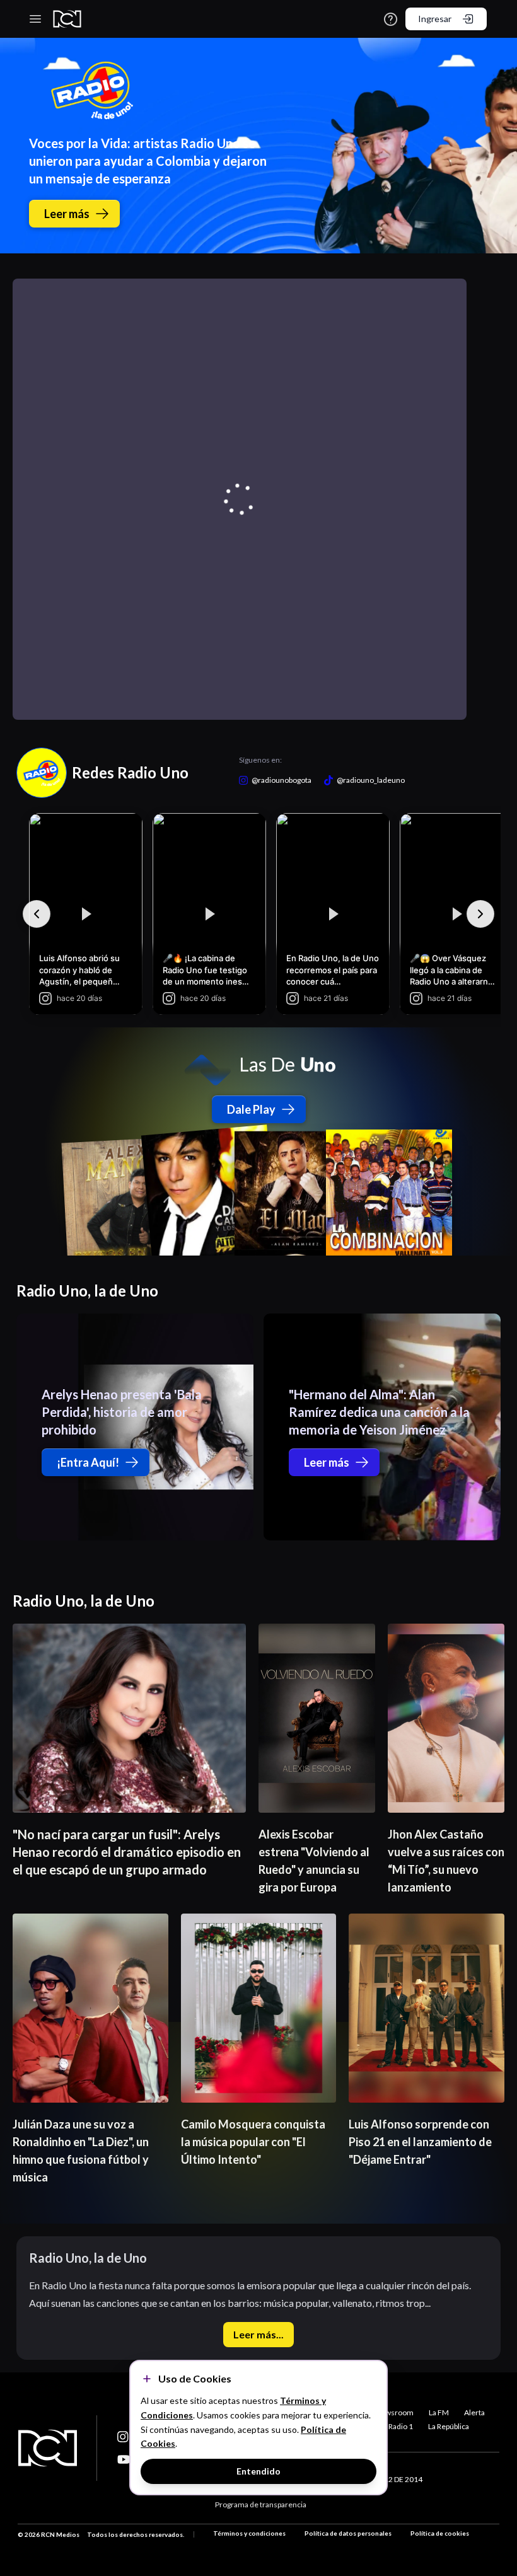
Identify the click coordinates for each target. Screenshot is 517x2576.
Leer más (67, 214)
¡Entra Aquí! (88, 1462)
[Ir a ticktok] (124, 2437)
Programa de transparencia (261, 2504)
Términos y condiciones (249, 2533)
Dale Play (251, 1109)
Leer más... (258, 2334)
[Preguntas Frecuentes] (391, 19)
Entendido (258, 2471)
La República (449, 2426)
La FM (439, 2412)
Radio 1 (401, 2426)
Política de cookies (440, 2533)
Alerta (474, 2412)
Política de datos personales (348, 2533)
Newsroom (394, 2412)
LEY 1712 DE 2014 (392, 2479)
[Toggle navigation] (35, 19)
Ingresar (435, 19)
